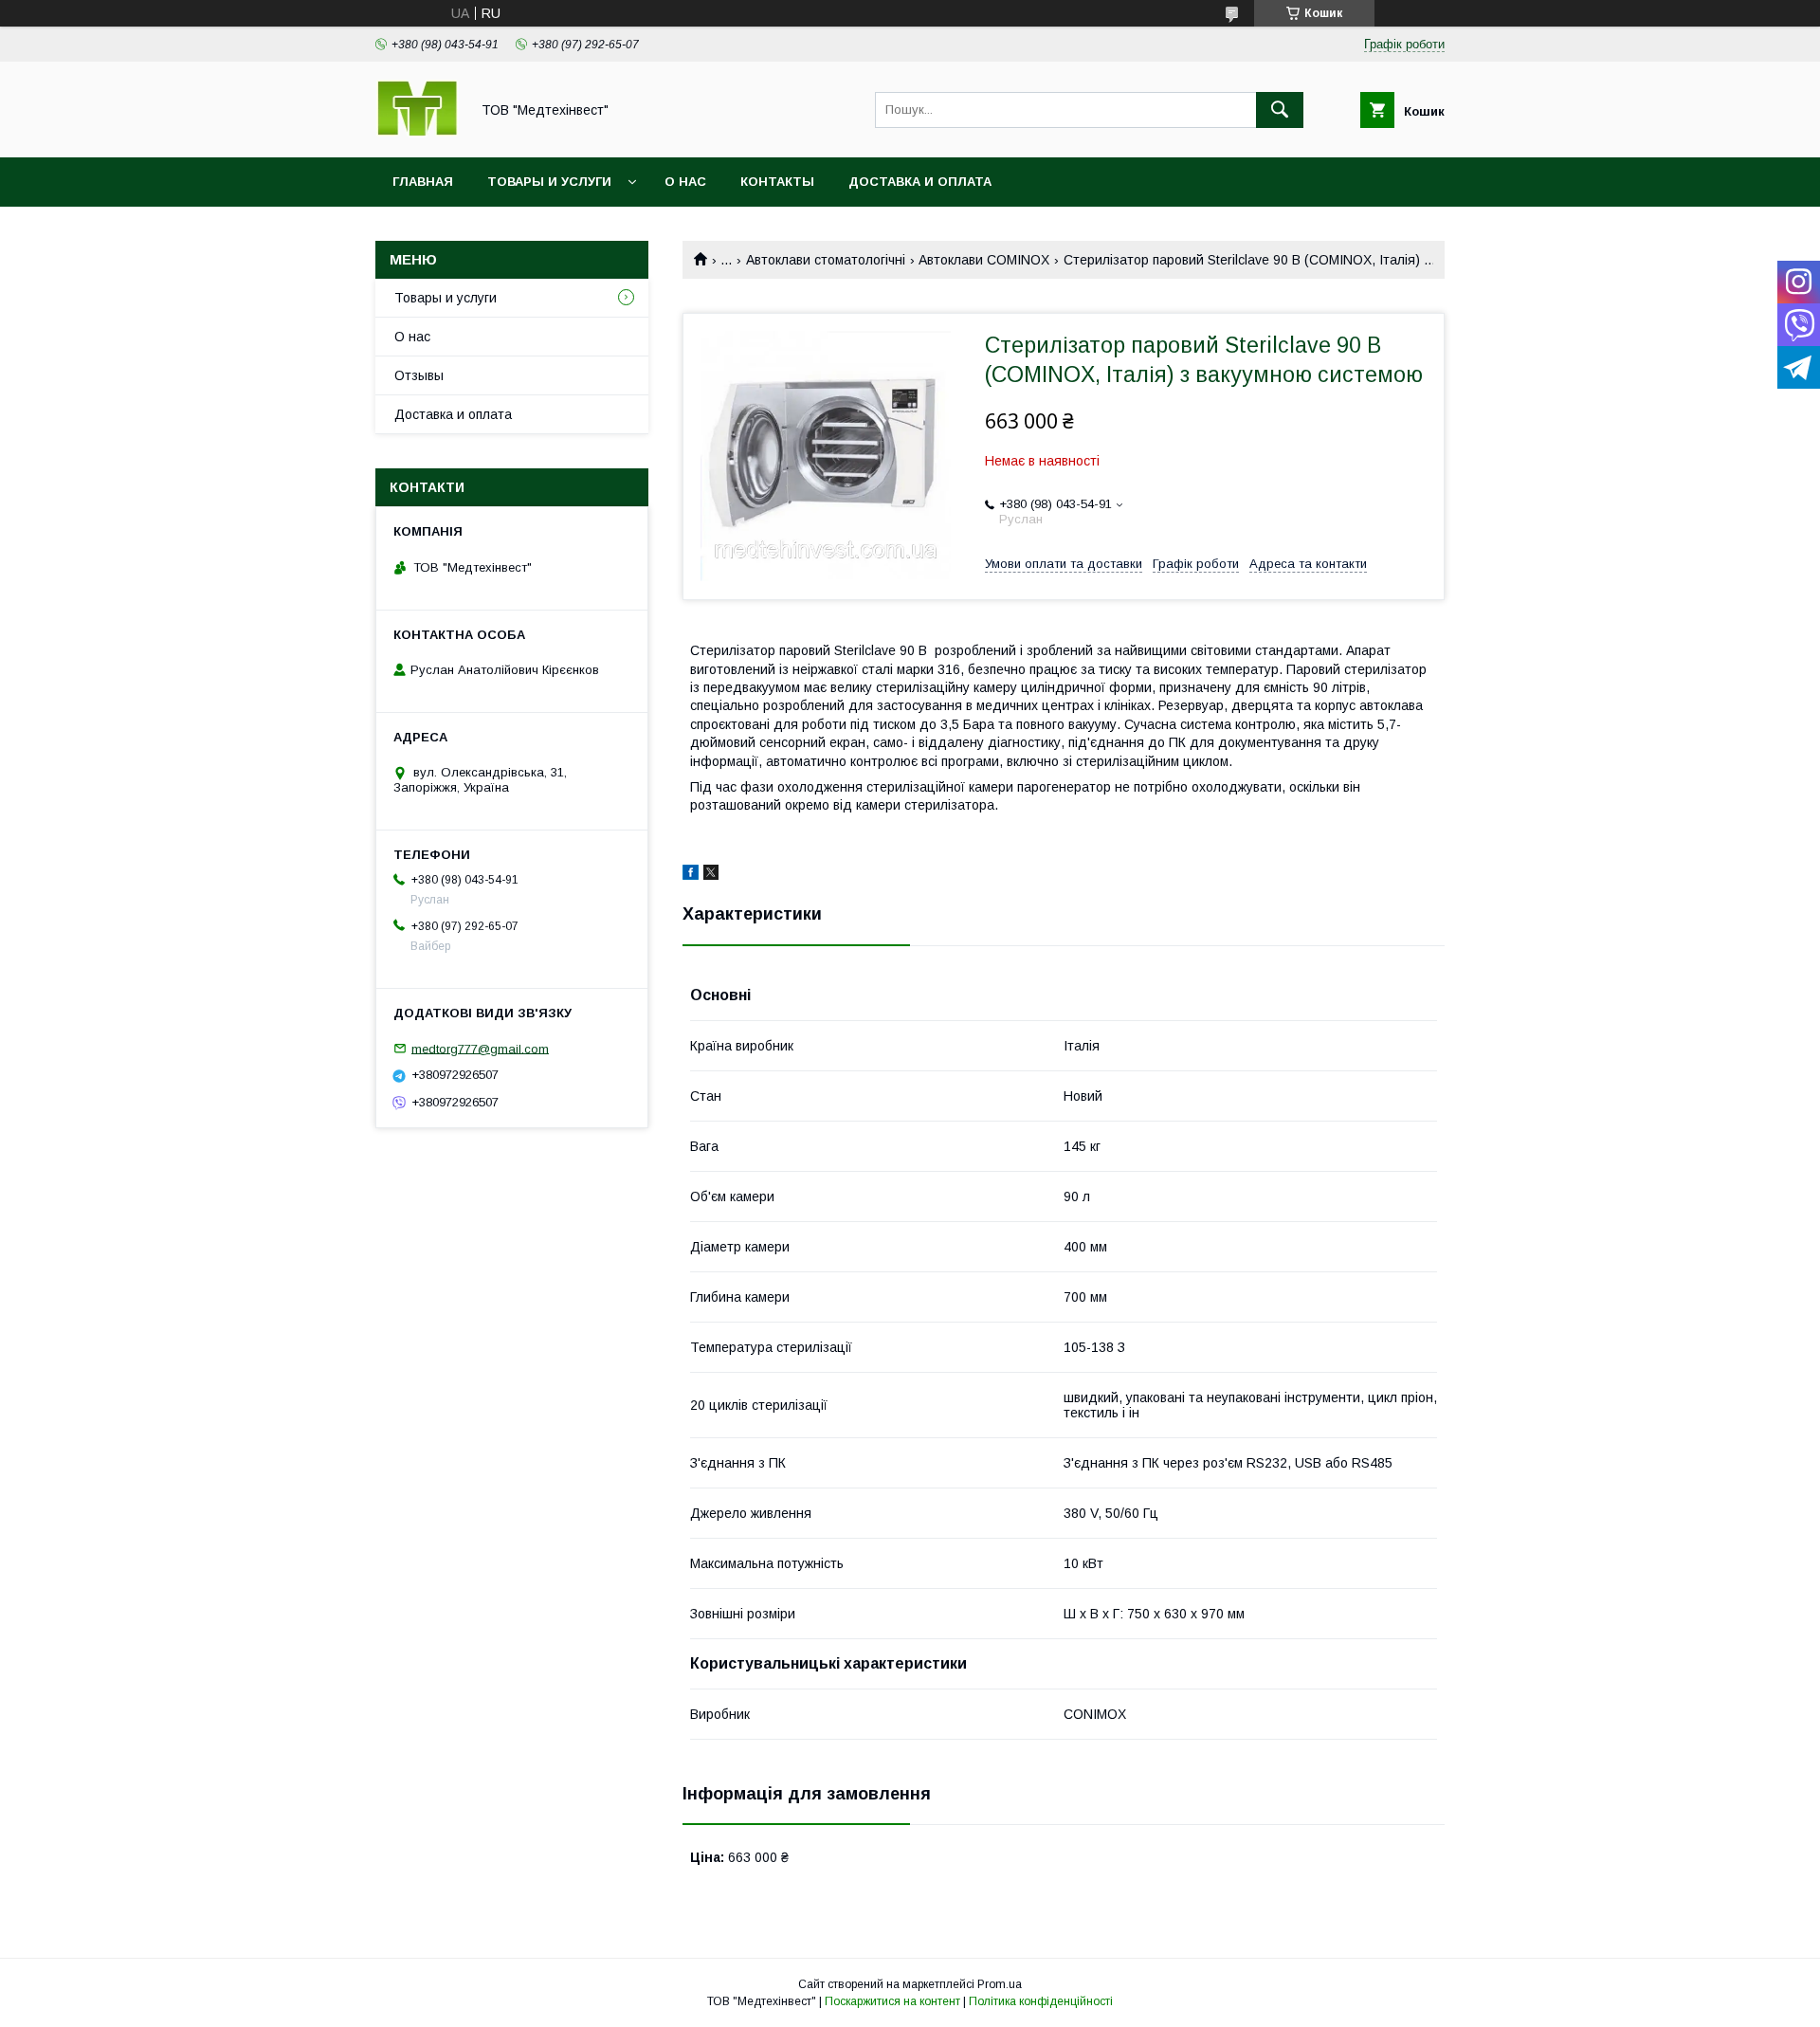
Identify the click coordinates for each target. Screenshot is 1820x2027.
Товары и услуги (549, 182)
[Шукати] (1280, 110)
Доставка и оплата (920, 182)
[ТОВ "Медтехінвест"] (417, 133)
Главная (423, 182)
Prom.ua (1000, 1984)
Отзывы (419, 375)
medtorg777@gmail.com (480, 1048)
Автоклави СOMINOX (984, 260)
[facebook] (691, 875)
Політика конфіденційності (1041, 2001)
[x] (711, 875)
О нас (685, 182)
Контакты (777, 182)
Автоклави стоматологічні (826, 260)
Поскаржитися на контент (892, 2001)
